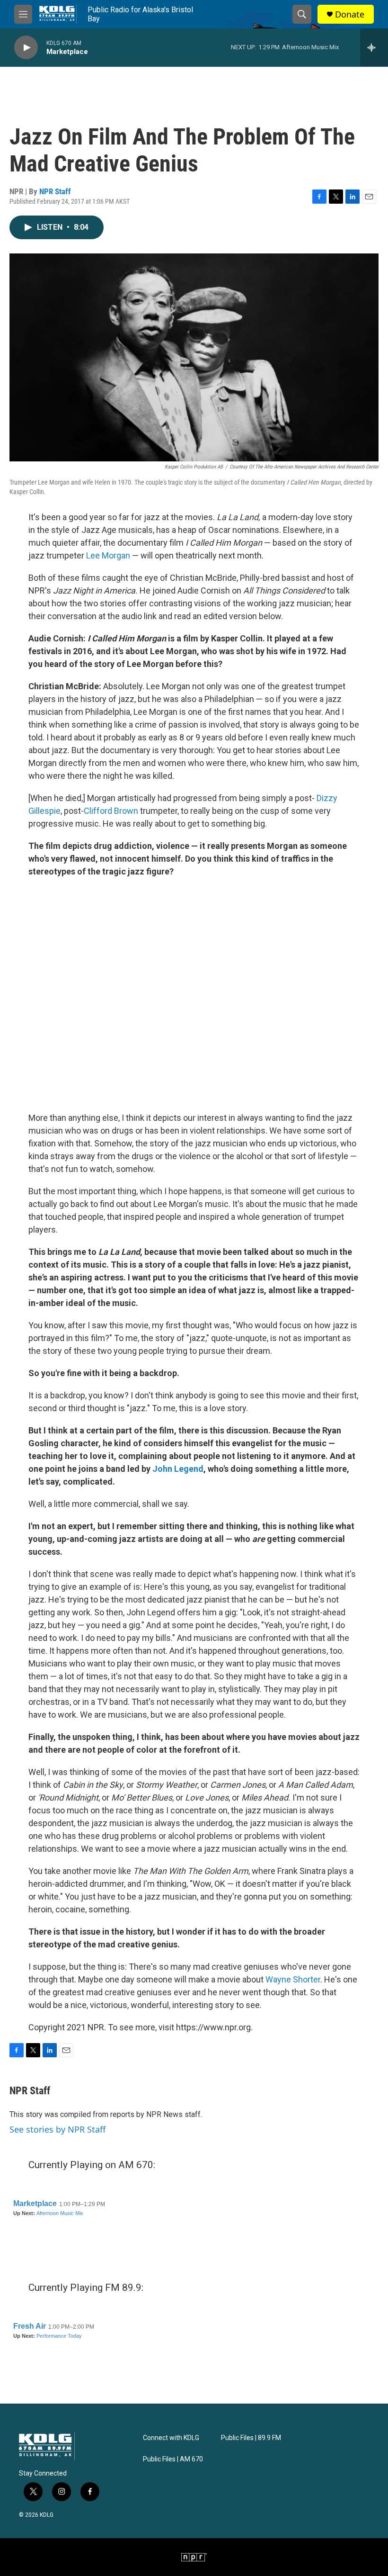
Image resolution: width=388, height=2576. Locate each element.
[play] (26, 48)
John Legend (178, 1469)
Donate (350, 14)
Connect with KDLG (171, 2438)
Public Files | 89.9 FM (251, 2438)
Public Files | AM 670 (173, 2459)
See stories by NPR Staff (57, 2129)
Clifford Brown (111, 811)
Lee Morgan (108, 555)
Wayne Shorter (293, 1979)
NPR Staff (55, 191)
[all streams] (374, 47)
